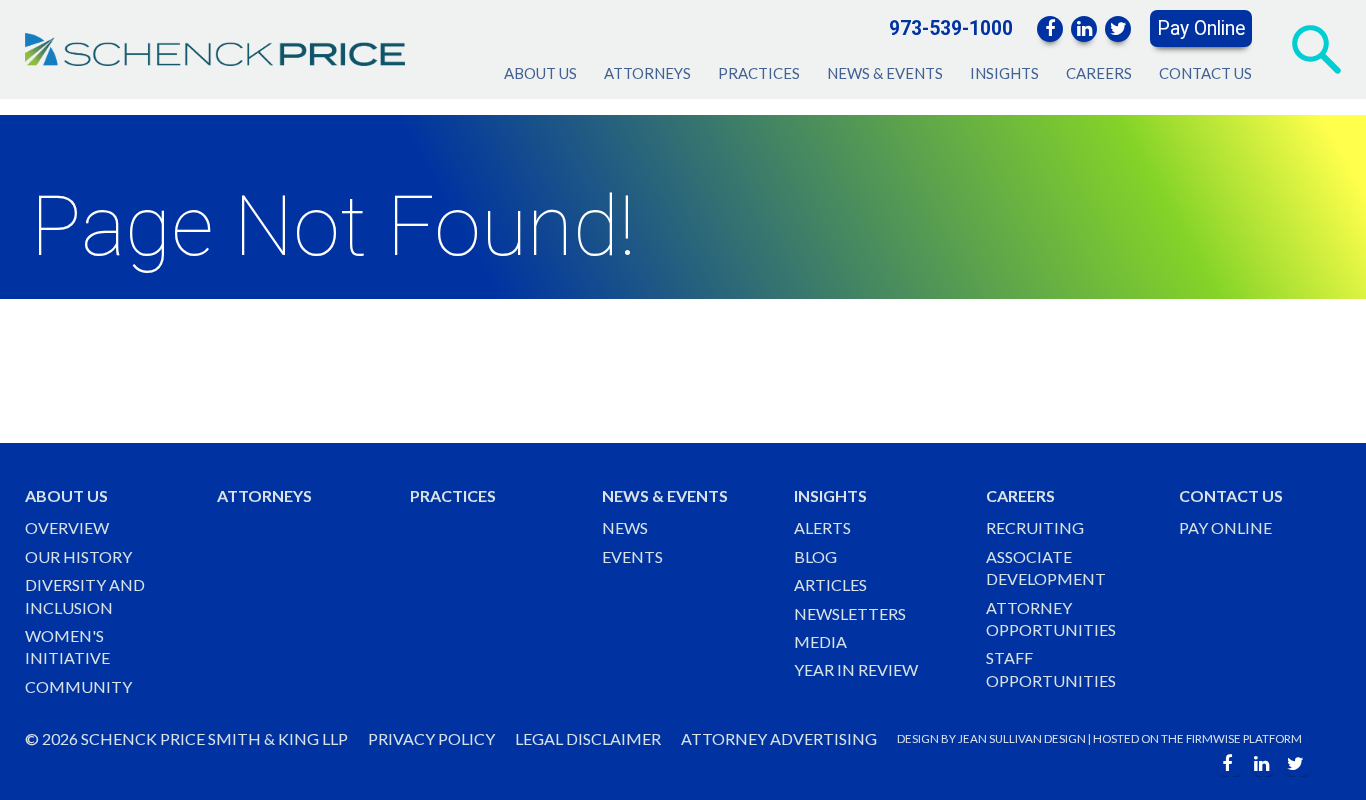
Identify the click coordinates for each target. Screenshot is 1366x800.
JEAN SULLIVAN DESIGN (1022, 738)
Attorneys (647, 73)
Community (78, 686)
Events (632, 556)
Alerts (822, 527)
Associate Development (1046, 567)
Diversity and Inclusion (85, 595)
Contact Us (1205, 73)
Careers (1099, 73)
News (625, 527)
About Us (540, 73)
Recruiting (1035, 527)
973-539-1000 (951, 28)
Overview (67, 527)
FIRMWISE (1213, 738)
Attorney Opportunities (1051, 618)
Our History (78, 556)
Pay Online (1201, 28)
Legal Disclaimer (588, 738)
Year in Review (856, 669)
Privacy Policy (431, 738)
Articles (830, 584)
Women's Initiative (67, 646)
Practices (759, 73)
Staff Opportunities (1051, 668)
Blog (815, 556)
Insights (1004, 73)
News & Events (885, 73)
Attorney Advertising (779, 738)
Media (820, 641)
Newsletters (850, 613)
